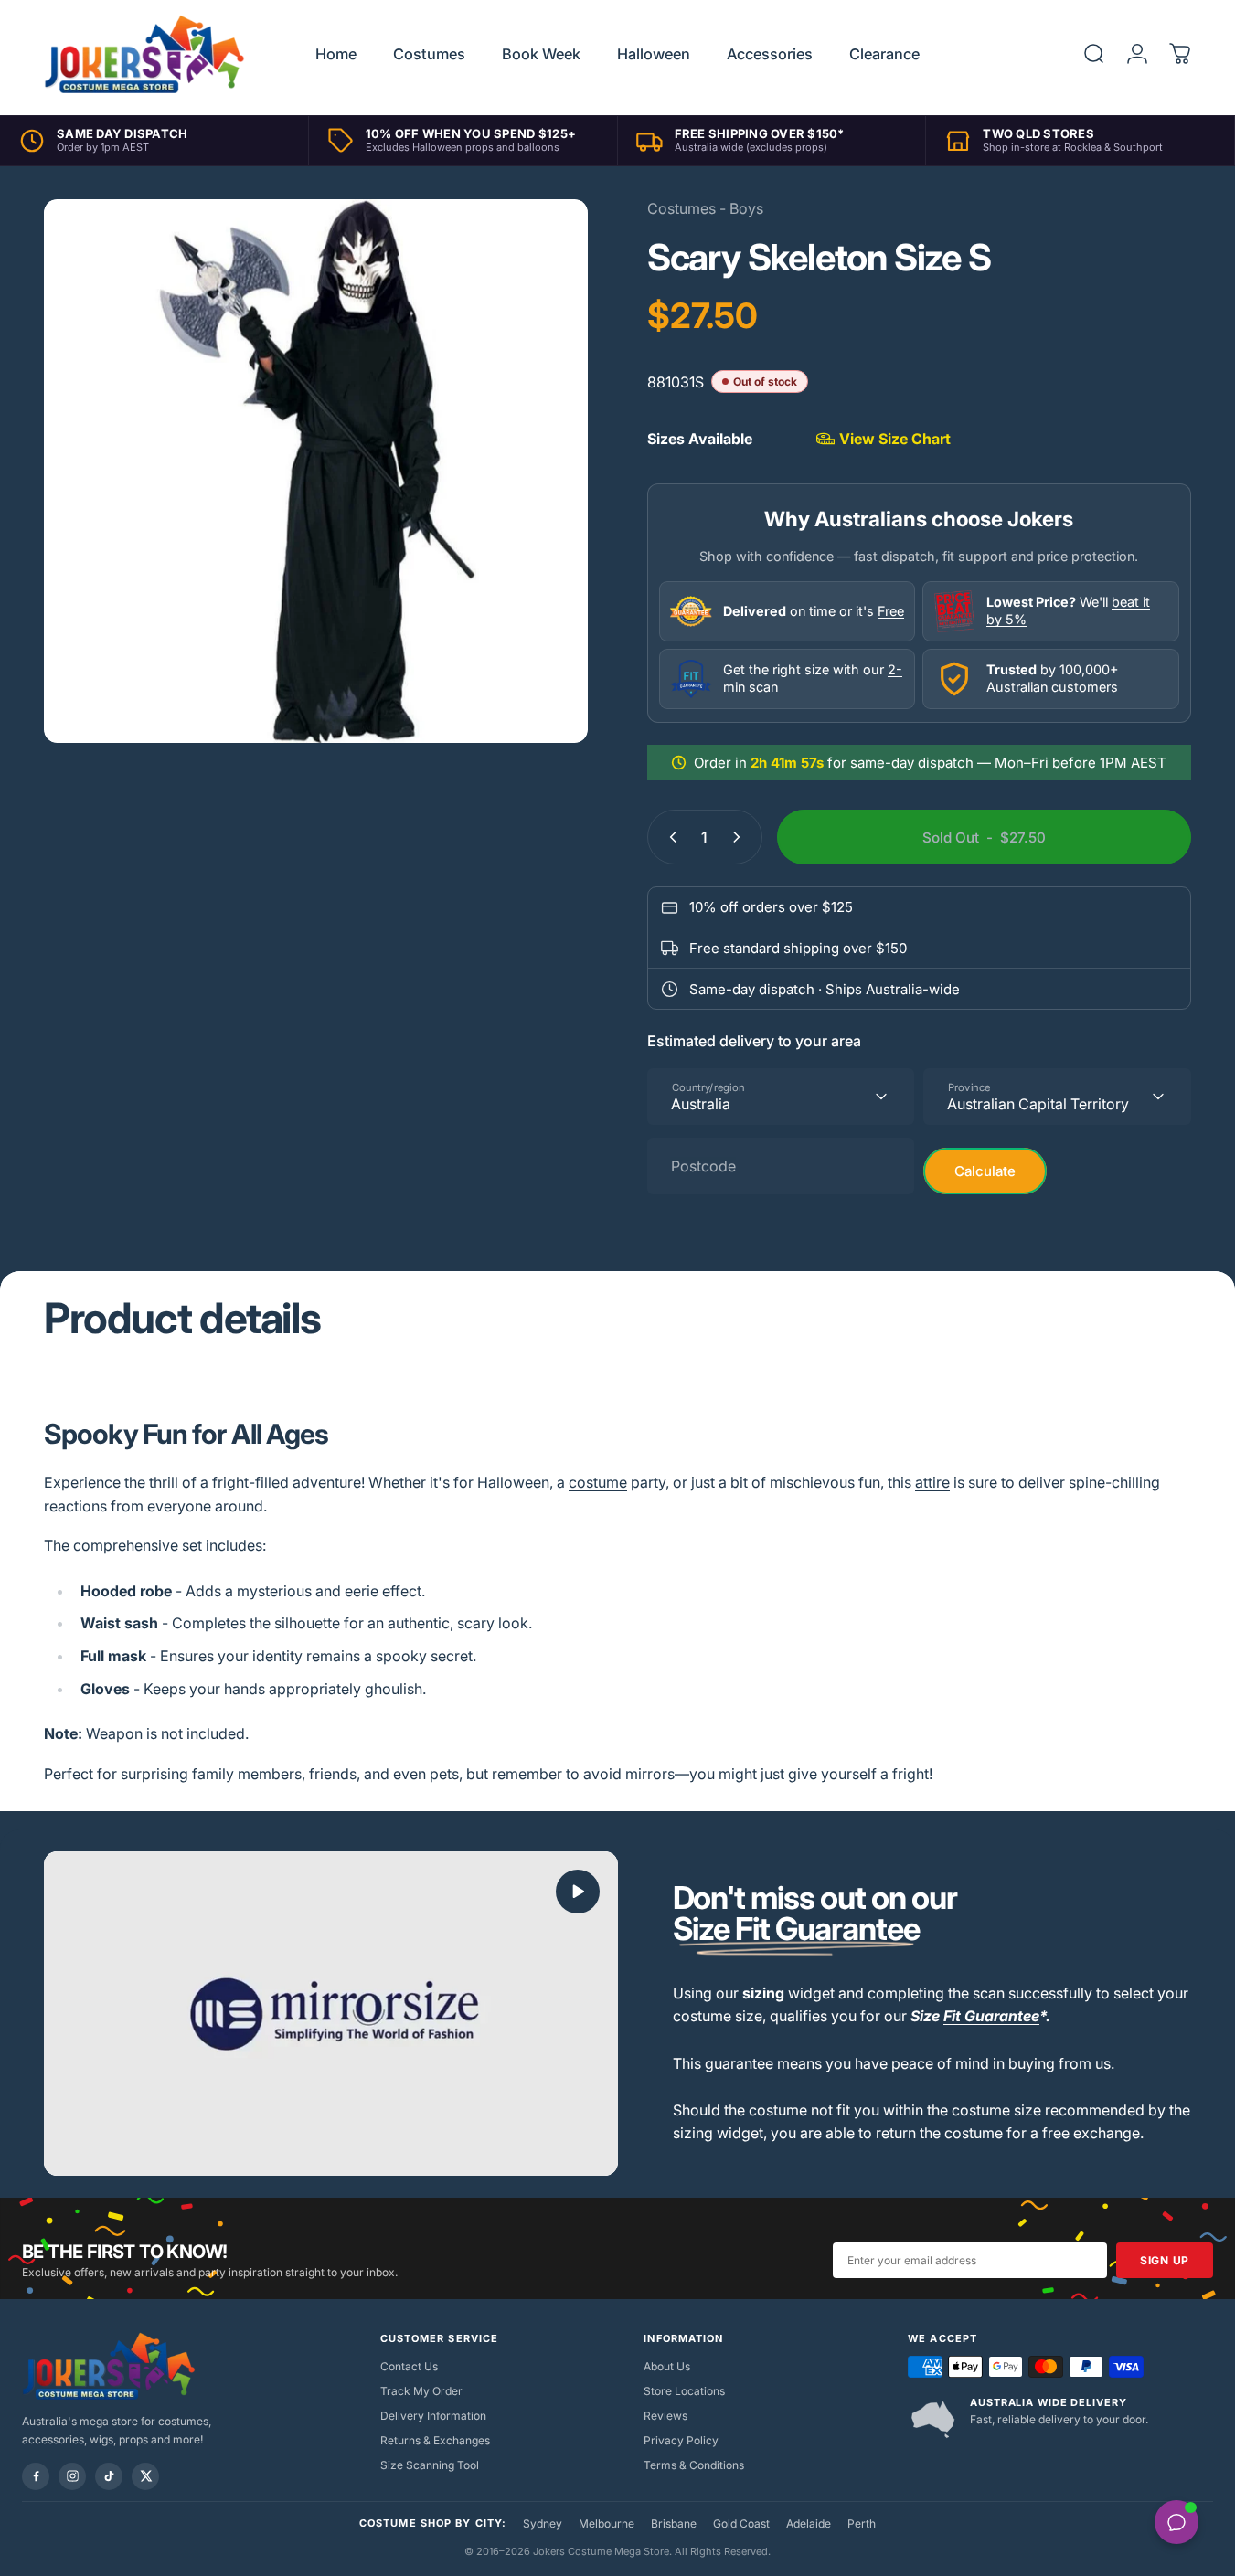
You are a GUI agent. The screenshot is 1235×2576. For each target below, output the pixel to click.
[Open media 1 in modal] (316, 471)
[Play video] (331, 2014)
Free (891, 611)
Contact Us (409, 2366)
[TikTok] (109, 2476)
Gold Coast (741, 2523)
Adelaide (809, 2523)
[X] (145, 2476)
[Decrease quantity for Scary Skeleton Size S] (669, 837)
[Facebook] (36, 2476)
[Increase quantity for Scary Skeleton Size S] (740, 837)
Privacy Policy (681, 2440)
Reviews (665, 2416)
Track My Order (421, 2391)
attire (932, 1482)
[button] (578, 1892)
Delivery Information (433, 2416)
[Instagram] (72, 2476)
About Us (667, 2366)
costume (598, 1482)
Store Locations (684, 2391)
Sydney (543, 2523)
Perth (862, 2523)
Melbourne (607, 2523)
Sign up (1165, 2260)
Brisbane (674, 2523)
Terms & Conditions (694, 2465)
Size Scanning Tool (430, 2465)
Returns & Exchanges (435, 2440)
